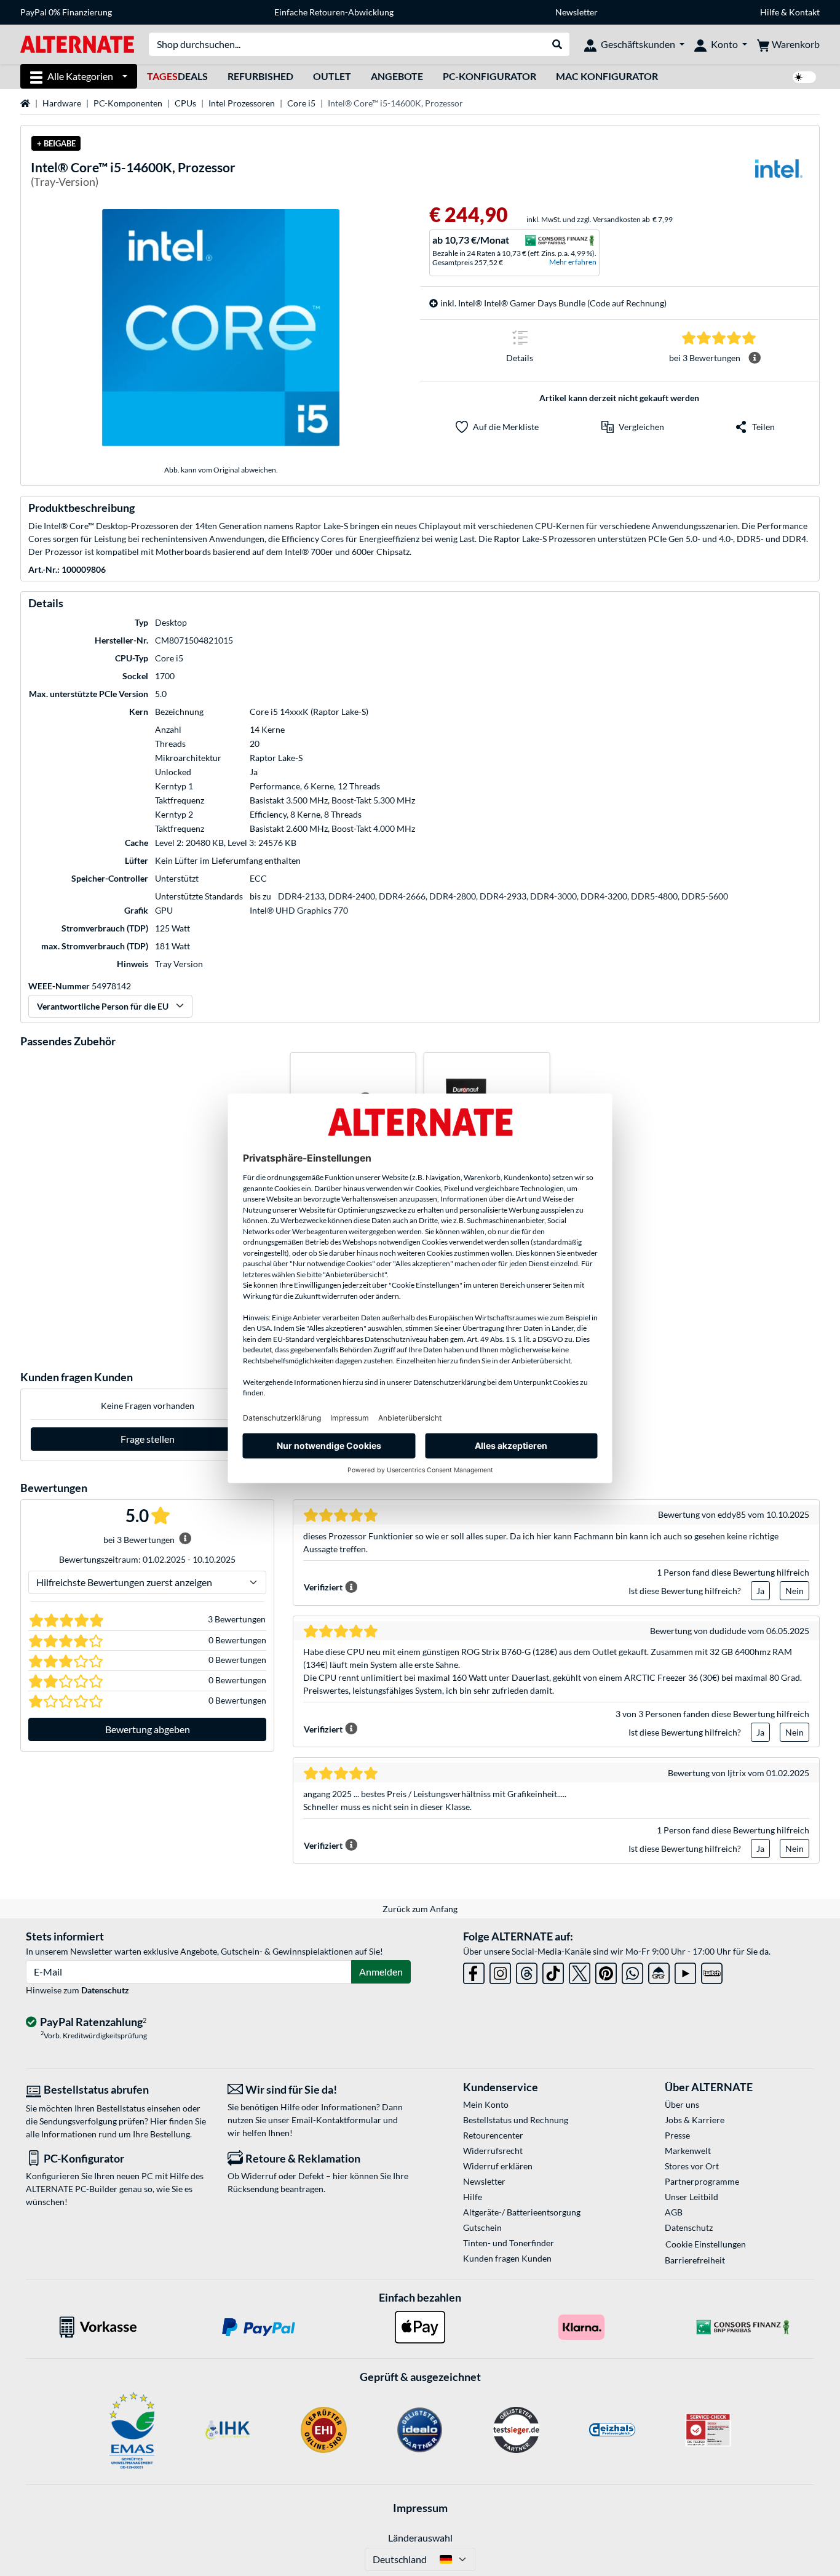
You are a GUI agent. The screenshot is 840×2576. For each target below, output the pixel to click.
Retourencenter (493, 2135)
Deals (177, 76)
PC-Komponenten (128, 103)
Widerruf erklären (498, 2166)
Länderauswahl (420, 2538)
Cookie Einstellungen (706, 2244)
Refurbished (260, 76)
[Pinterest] (606, 1971)
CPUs (185, 103)
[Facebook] (474, 1971)
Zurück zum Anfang (420, 1909)
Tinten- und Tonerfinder (509, 2243)
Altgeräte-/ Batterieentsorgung (522, 2212)
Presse (677, 2135)
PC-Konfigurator (489, 76)
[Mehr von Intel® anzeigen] (779, 176)
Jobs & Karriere (695, 2120)
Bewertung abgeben (148, 1729)
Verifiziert (323, 1587)
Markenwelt (688, 2151)
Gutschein (482, 2227)
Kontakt (804, 12)
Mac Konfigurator (607, 76)
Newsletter (577, 12)
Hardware (62, 103)
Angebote (397, 76)
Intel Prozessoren (242, 103)
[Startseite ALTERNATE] (77, 43)
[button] (633, 427)
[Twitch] (712, 1971)
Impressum (420, 2508)
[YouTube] (685, 1971)
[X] (580, 1971)
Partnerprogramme (702, 2181)
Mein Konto (486, 2104)
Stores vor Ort (692, 2166)
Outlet (332, 76)
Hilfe (770, 12)
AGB (674, 2212)
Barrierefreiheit (695, 2260)
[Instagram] (500, 1971)
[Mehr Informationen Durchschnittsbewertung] (755, 358)
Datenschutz (105, 1990)
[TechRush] (659, 1971)
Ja (760, 1591)
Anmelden (381, 1972)
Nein (794, 1591)
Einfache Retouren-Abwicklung (334, 12)
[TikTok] (553, 1971)
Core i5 (301, 103)
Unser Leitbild (691, 2197)
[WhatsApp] (632, 1971)
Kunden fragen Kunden (507, 2258)
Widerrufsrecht (493, 2151)
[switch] (804, 77)
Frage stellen (148, 1439)
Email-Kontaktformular (336, 2120)
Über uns (682, 2104)
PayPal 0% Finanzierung (66, 12)
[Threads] (527, 1971)
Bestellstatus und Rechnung (516, 2120)
